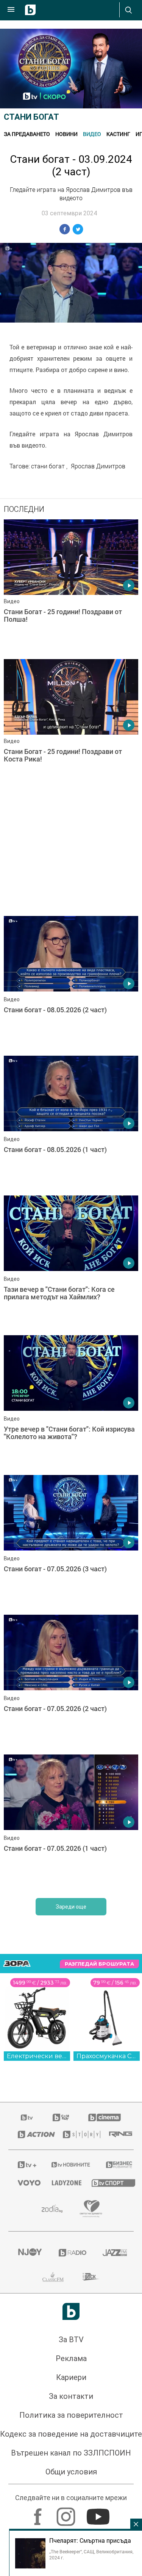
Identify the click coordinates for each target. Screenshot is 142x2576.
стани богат (49, 466)
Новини (66, 134)
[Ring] (117, 2395)
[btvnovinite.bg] (69, 2425)
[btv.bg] (27, 2378)
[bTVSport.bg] (108, 2443)
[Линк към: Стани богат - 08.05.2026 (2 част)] (71, 984)
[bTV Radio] (71, 2513)
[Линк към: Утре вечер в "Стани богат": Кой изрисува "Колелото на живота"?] (71, 1664)
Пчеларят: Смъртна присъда (90, 2540)
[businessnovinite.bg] (115, 2425)
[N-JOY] (29, 2513)
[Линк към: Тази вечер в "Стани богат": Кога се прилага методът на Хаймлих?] (71, 1524)
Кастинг (118, 134)
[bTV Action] (31, 2395)
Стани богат (31, 117)
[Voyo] (25, 2443)
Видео (92, 134)
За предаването (27, 134)
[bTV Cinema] (105, 2378)
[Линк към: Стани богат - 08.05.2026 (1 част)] (71, 1124)
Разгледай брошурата (99, 2225)
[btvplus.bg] (25, 2425)
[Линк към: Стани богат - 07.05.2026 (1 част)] (71, 2083)
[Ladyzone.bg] (62, 2443)
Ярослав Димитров (98, 466)
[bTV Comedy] (61, 2378)
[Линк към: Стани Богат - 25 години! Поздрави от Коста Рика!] (71, 727)
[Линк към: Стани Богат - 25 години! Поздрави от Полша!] (71, 587)
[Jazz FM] (113, 2513)
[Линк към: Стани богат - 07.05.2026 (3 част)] (71, 1804)
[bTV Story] (76, 2395)
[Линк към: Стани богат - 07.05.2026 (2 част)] (71, 1943)
